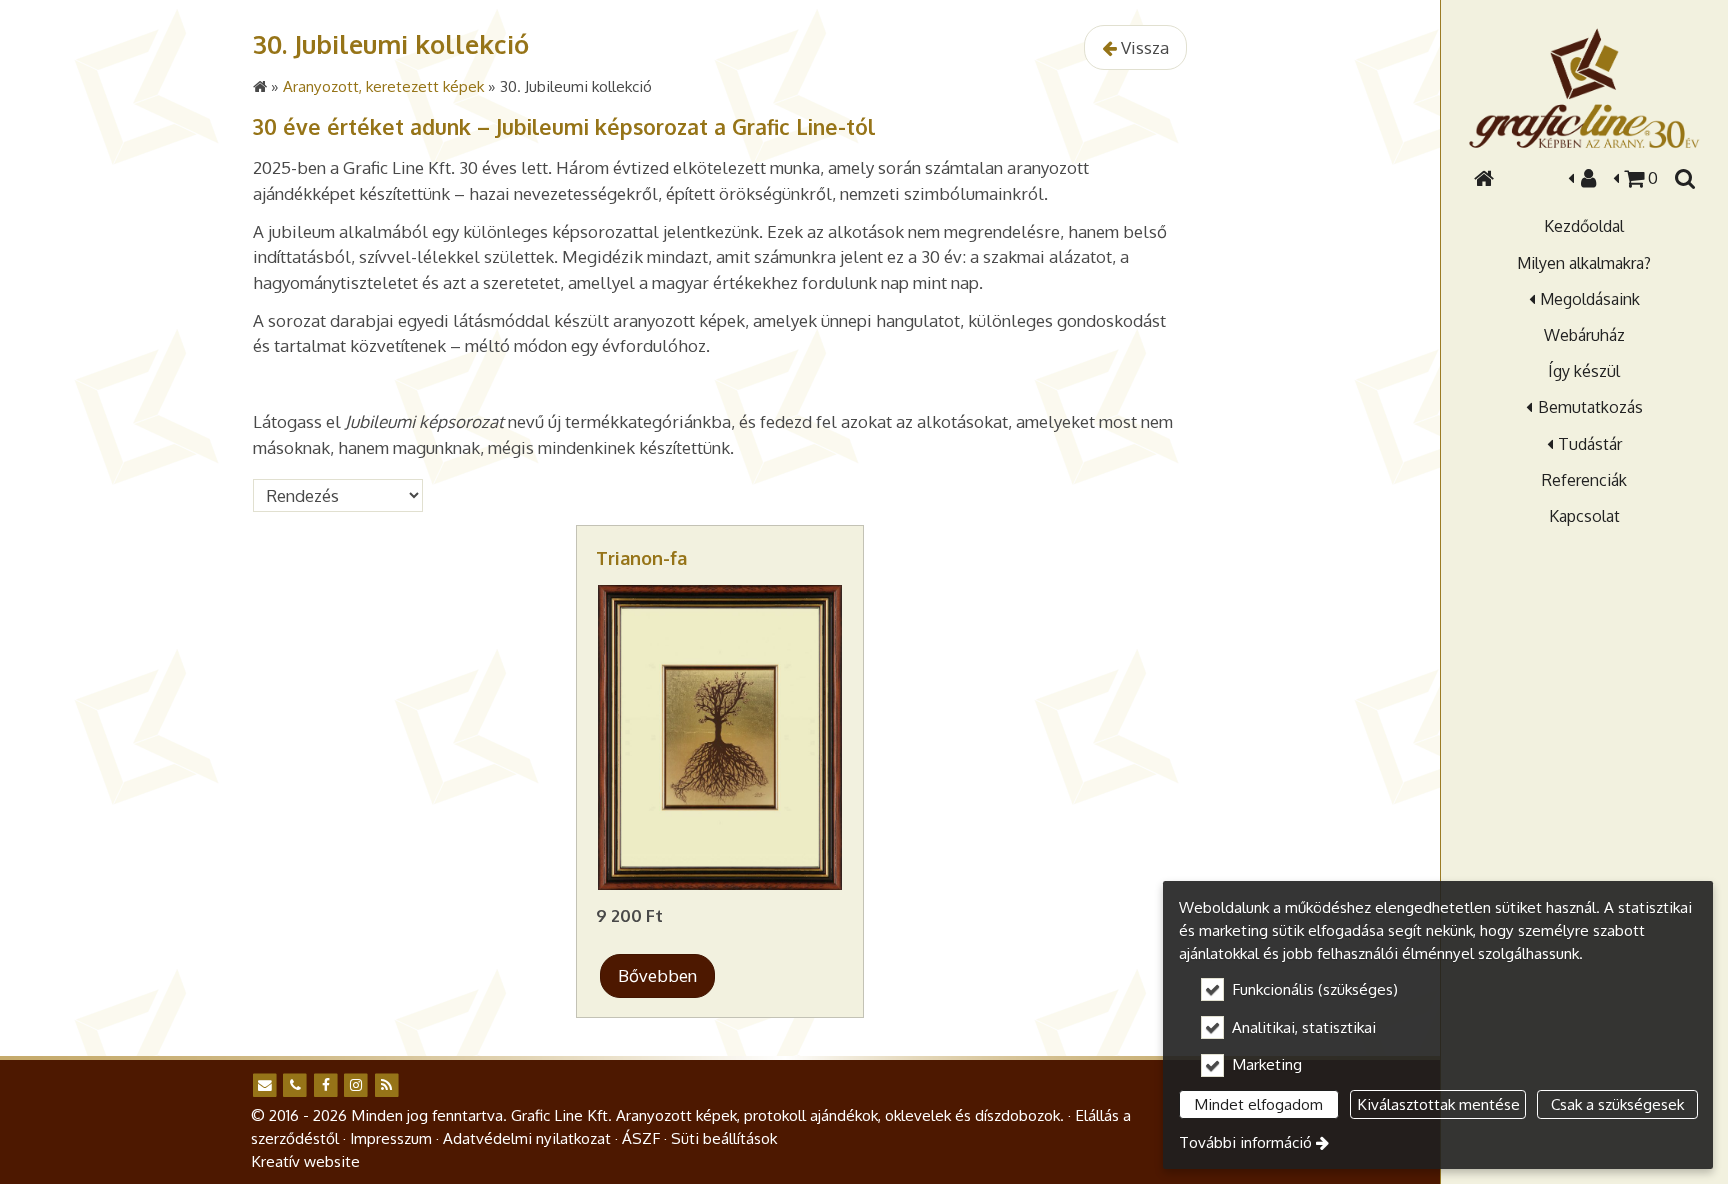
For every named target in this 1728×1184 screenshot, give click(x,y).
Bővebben (657, 975)
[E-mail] (264, 1085)
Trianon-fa (641, 558)
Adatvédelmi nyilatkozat (527, 1138)
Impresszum (391, 1138)
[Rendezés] (341, 495)
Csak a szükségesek (1617, 1104)
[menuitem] (1484, 178)
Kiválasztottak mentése (1438, 1104)
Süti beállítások (724, 1138)
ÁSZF (641, 1138)
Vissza (1143, 47)
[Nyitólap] (1584, 88)
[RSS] (386, 1085)
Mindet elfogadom (1258, 1104)
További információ (1245, 1142)
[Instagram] (355, 1085)
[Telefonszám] (294, 1085)
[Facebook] (325, 1085)
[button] (1684, 178)
